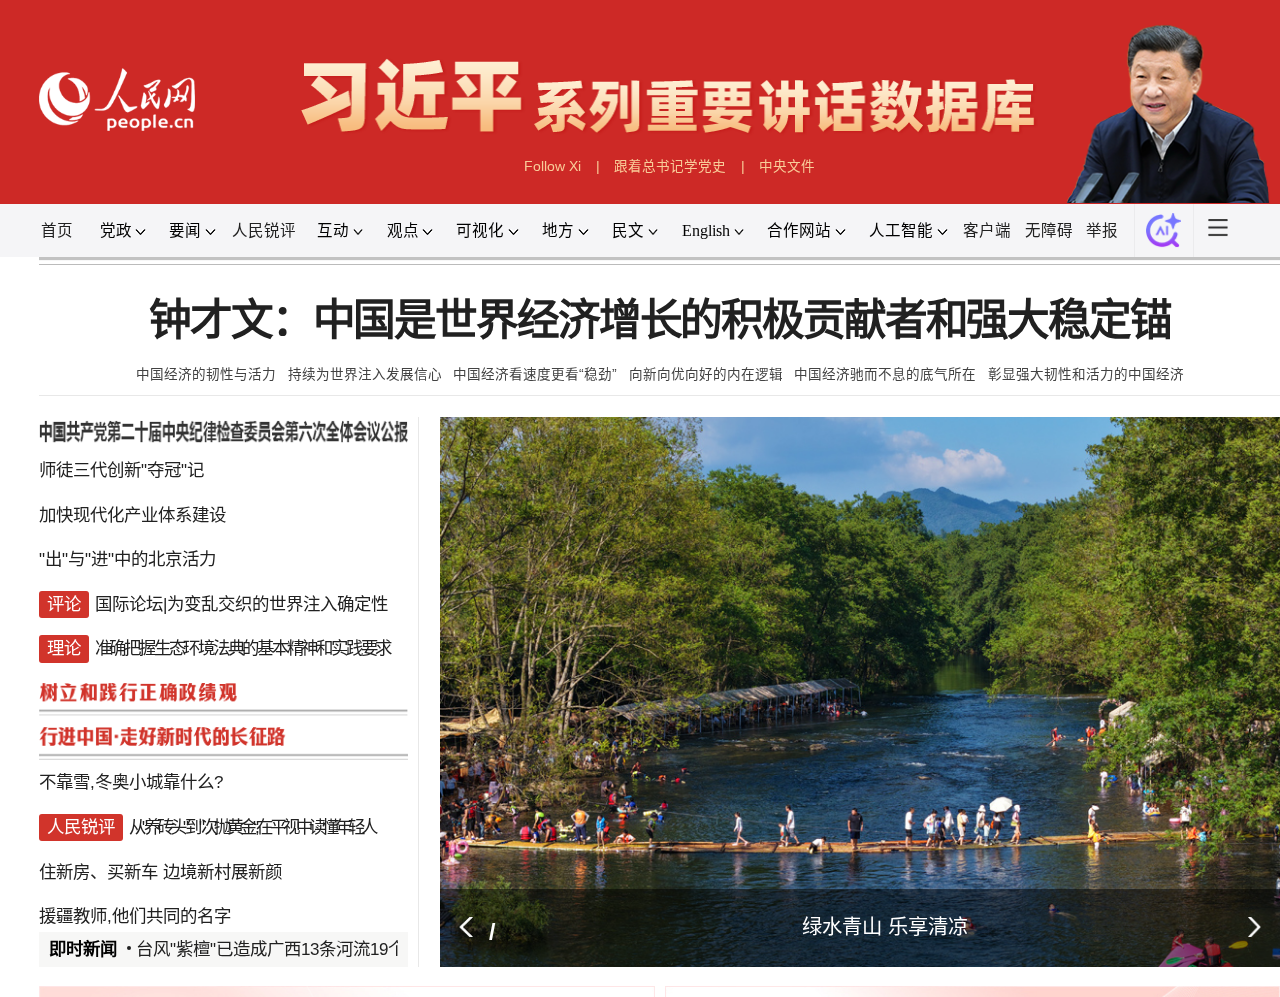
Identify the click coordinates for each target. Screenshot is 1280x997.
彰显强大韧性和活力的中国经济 (1086, 374)
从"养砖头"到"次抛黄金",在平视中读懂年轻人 (252, 827)
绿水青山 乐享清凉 (885, 927)
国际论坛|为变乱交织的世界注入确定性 (241, 604)
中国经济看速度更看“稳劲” (535, 374)
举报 (1102, 230)
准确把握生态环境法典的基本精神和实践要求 (242, 648)
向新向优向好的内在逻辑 (706, 374)
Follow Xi (552, 166)
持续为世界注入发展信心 (365, 374)
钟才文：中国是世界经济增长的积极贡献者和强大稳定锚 (660, 320)
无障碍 (1049, 230)
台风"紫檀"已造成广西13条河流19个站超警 (296, 949)
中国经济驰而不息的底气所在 (885, 374)
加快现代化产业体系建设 (132, 515)
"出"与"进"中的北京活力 (127, 559)
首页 (57, 230)
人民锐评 (264, 230)
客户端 (987, 230)
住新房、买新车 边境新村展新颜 (160, 872)
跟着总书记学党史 (670, 166)
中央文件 (787, 166)
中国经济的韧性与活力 (206, 374)
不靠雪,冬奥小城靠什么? (131, 782)
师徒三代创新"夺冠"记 (121, 470)
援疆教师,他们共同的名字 (135, 916)
